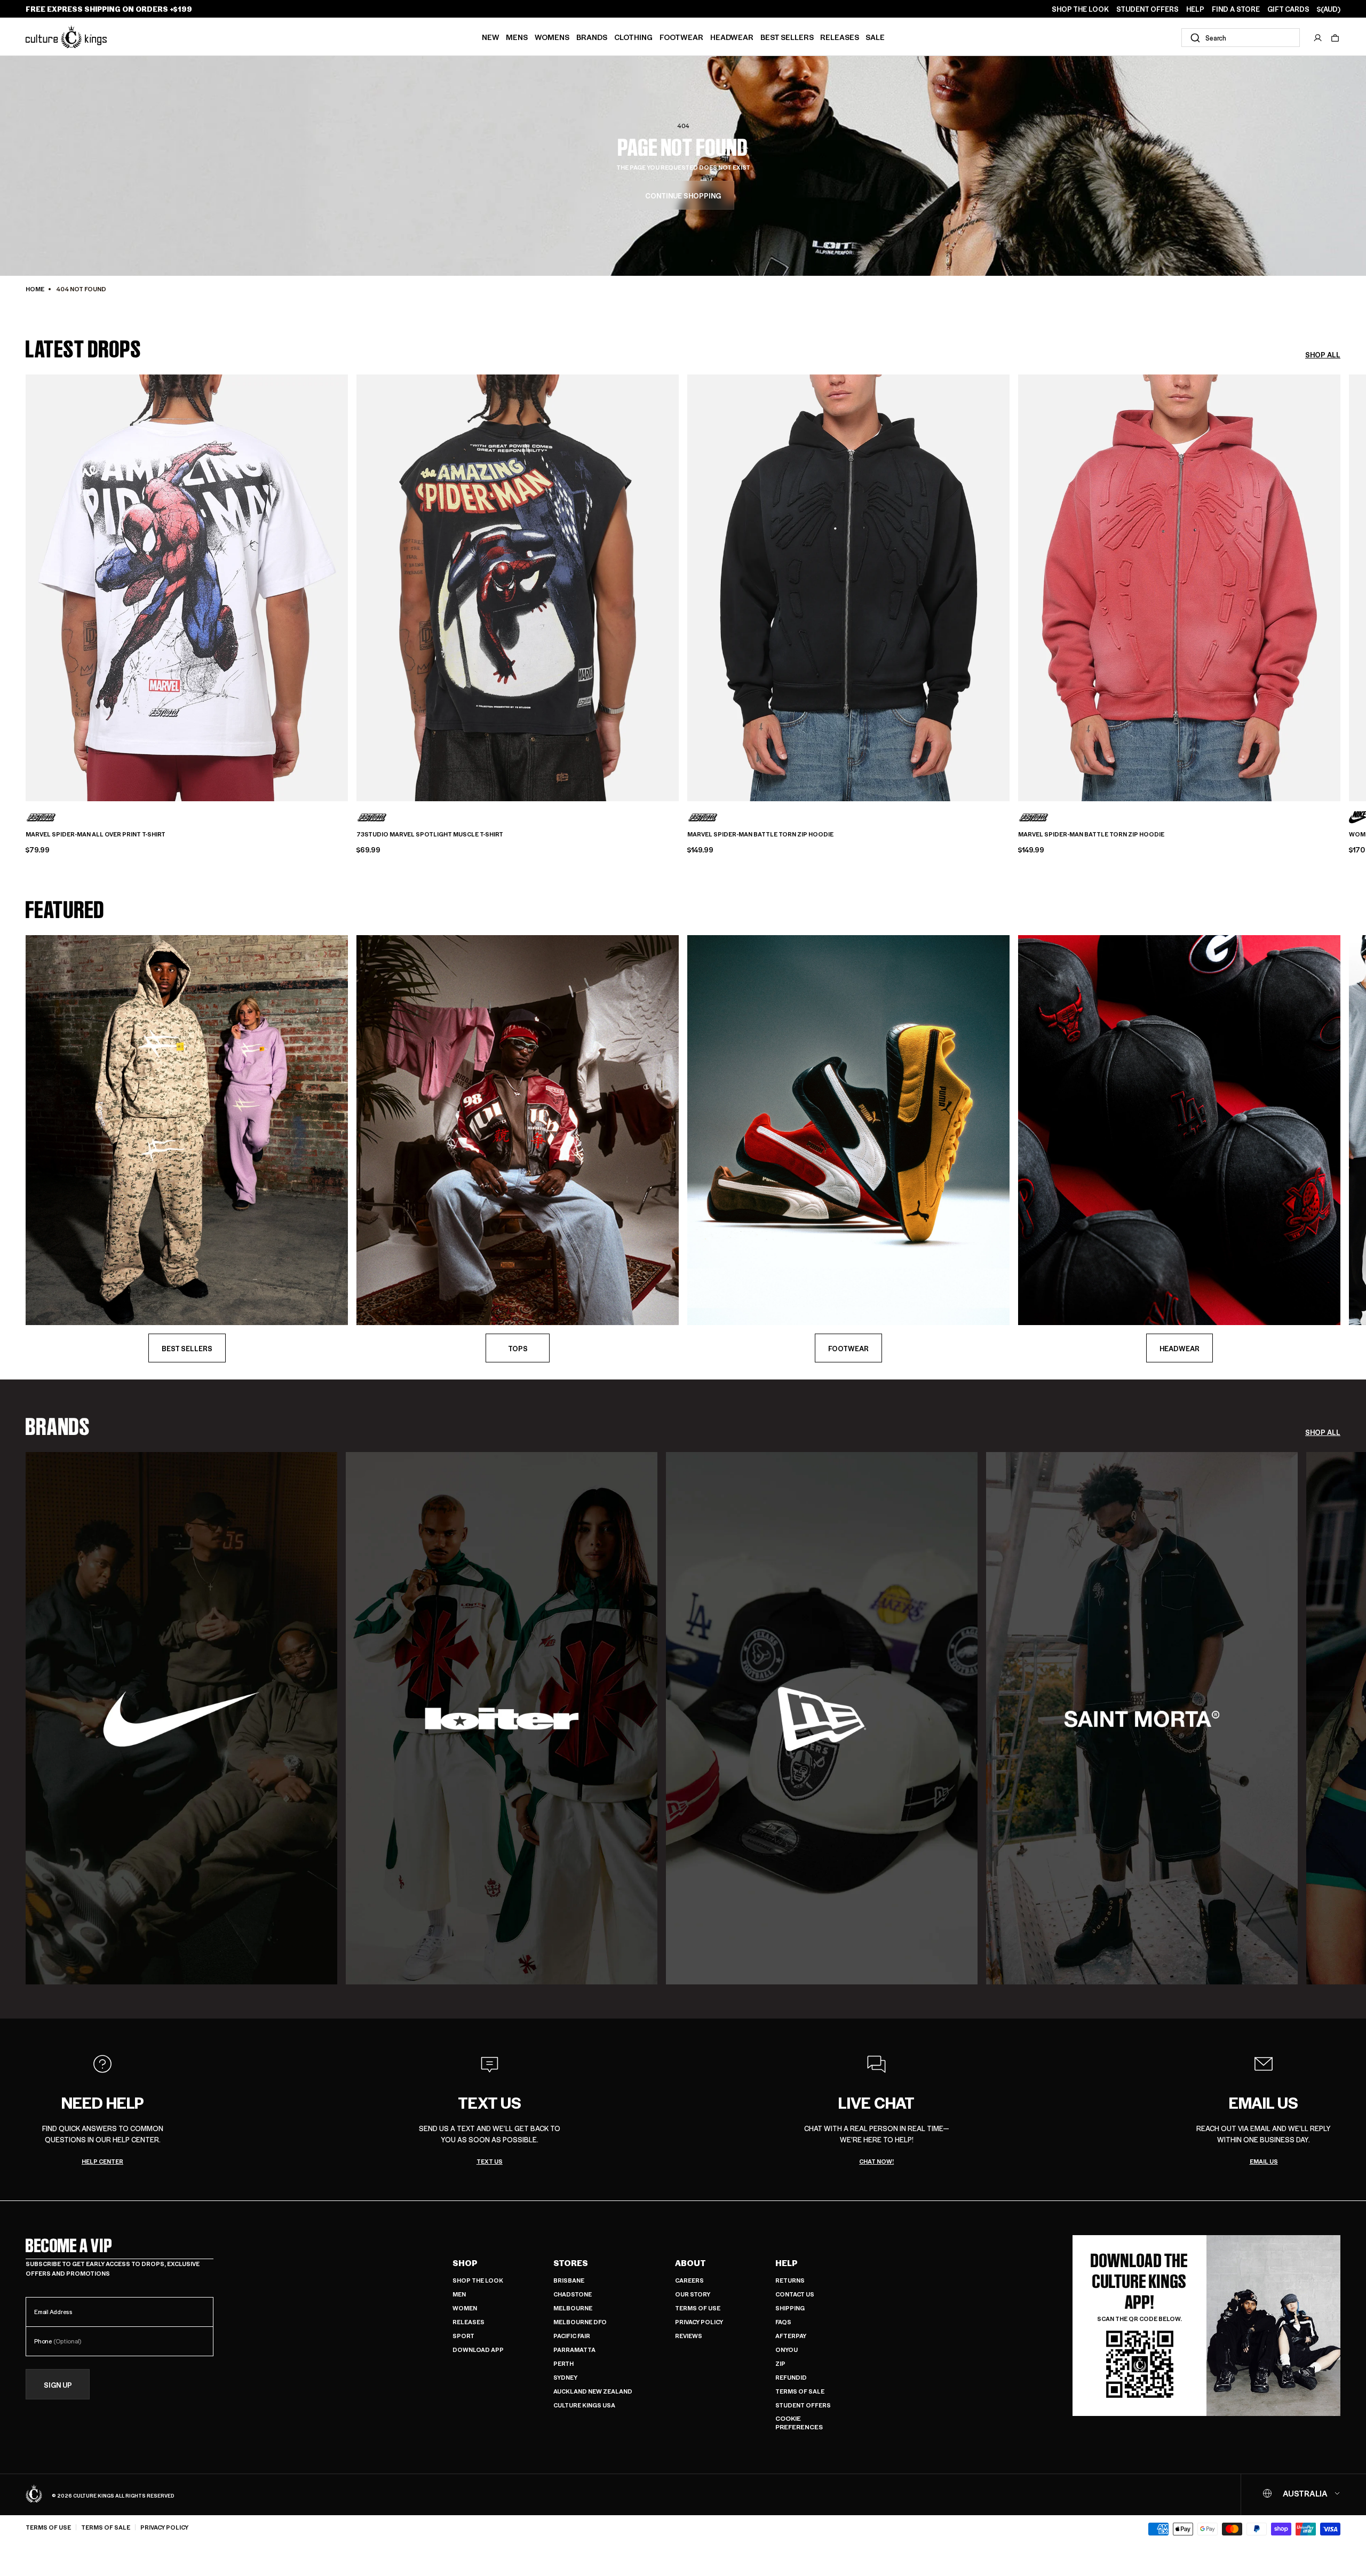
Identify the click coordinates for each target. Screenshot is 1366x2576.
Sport (463, 2336)
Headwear (732, 37)
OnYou (787, 2350)
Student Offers (803, 2405)
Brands (592, 37)
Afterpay (791, 2336)
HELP (1195, 9)
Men (459, 2294)
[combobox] (1241, 38)
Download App (478, 2350)
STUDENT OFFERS (1147, 9)
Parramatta (574, 2350)
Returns (790, 2280)
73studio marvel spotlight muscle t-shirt (430, 834)
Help (787, 2263)
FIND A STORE (1236, 9)
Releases (840, 37)
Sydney (565, 2377)
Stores (571, 2263)
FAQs (783, 2322)
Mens (517, 37)
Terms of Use (698, 2308)
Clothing (633, 37)
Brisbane (569, 2280)
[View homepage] (66, 37)
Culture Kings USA (584, 2405)
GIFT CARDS (1288, 9)
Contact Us (795, 2294)
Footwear (681, 37)
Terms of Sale (800, 2391)
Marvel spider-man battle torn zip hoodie (760, 834)
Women (465, 2308)
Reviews (689, 2336)
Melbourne (573, 2308)
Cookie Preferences (799, 2423)
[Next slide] (1340, 580)
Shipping (790, 2308)
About (690, 2263)
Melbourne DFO (580, 2322)
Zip (780, 2363)
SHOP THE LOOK (1080, 9)
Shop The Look (478, 2280)
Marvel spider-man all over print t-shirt (96, 834)
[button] (1335, 38)
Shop (465, 2263)
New (491, 37)
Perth (563, 2363)
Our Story (693, 2294)
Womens (552, 37)
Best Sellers (787, 37)
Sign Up (58, 2385)
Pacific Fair (572, 2336)
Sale (875, 37)
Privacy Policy (699, 2322)
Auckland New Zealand (593, 2391)
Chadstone (573, 2294)
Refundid (791, 2377)
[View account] (1318, 38)
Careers (689, 2280)
